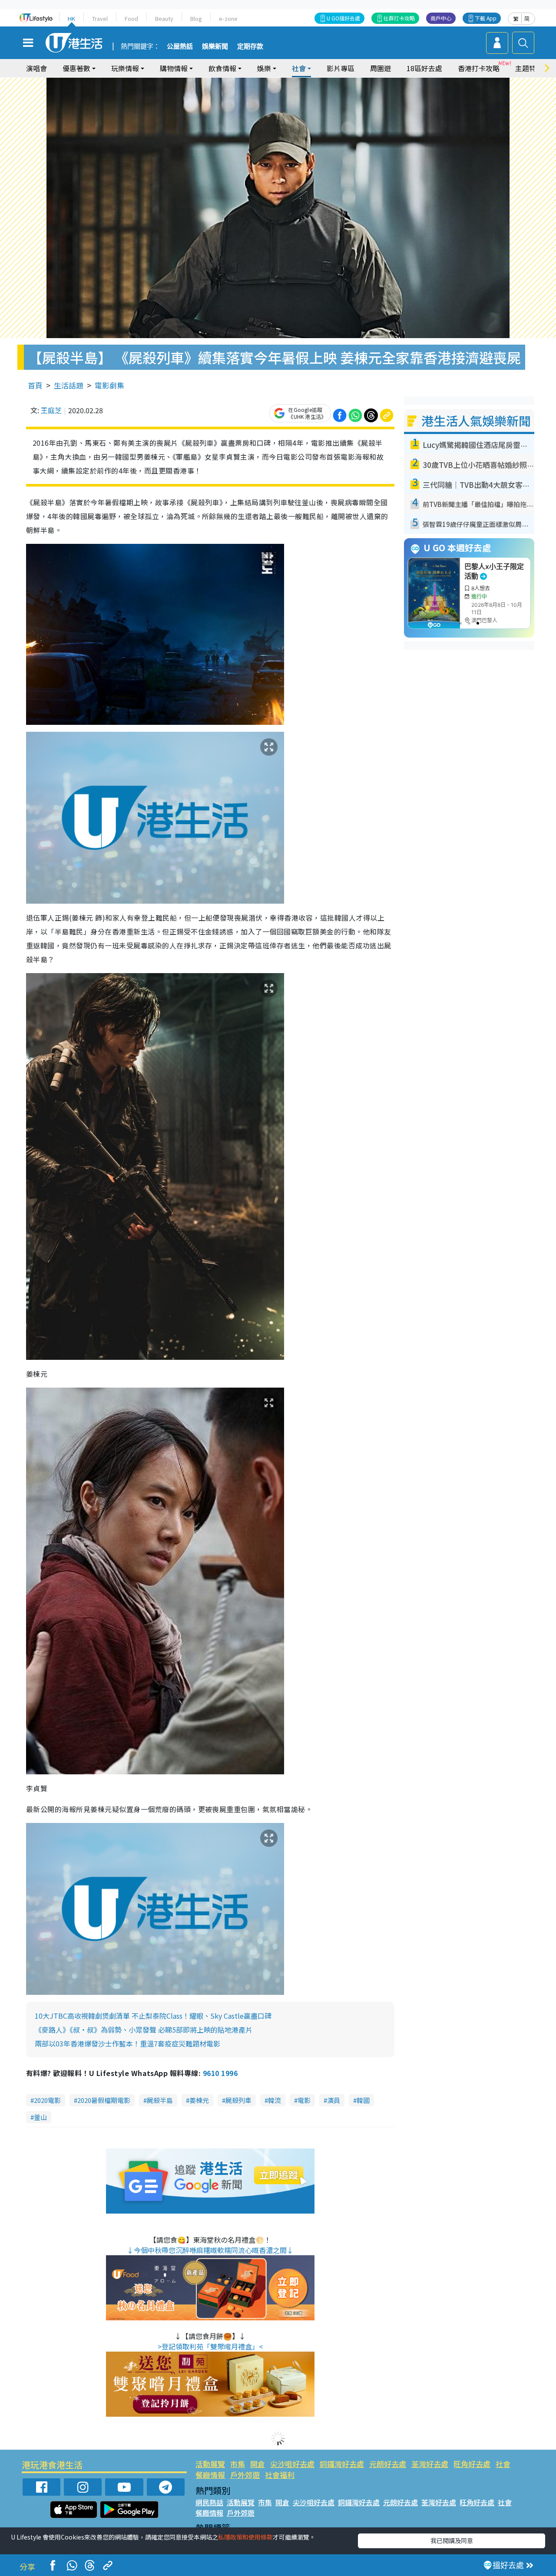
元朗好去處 (388, 2464)
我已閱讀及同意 (452, 2540)
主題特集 (529, 68)
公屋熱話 (180, 46)
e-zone (228, 18)
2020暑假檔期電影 (104, 2100)
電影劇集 (109, 385)
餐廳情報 (210, 2475)
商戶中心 (441, 18)
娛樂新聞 (215, 46)
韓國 (363, 2100)
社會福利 (280, 2475)
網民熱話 (209, 2502)
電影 (304, 2100)
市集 (238, 2464)
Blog (196, 18)
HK (71, 18)
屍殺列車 (238, 2100)
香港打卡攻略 (479, 68)
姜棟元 (199, 2100)
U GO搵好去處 (343, 18)
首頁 (35, 385)
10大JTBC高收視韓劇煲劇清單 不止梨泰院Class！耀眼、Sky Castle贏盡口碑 (153, 2016)
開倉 (258, 2464)
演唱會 (36, 68)
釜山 (40, 2117)
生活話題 (69, 385)
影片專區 (341, 68)
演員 (334, 2100)
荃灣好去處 (430, 2464)
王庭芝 (51, 410)
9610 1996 (220, 2073)
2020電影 (47, 2100)
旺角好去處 (472, 2464)
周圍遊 (381, 68)
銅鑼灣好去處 (342, 2464)
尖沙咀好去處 (292, 2464)
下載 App (486, 18)
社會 (503, 2464)
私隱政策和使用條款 (245, 2537)
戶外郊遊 (245, 2475)
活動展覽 (210, 2464)
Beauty (164, 18)
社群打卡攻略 (399, 18)
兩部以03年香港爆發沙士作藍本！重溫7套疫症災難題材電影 (127, 2043)
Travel (100, 18)
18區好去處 (424, 68)
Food (131, 18)
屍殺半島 (160, 2100)
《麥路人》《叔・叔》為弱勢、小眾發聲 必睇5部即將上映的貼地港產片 (144, 2030)
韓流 (275, 2100)
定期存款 (250, 46)
